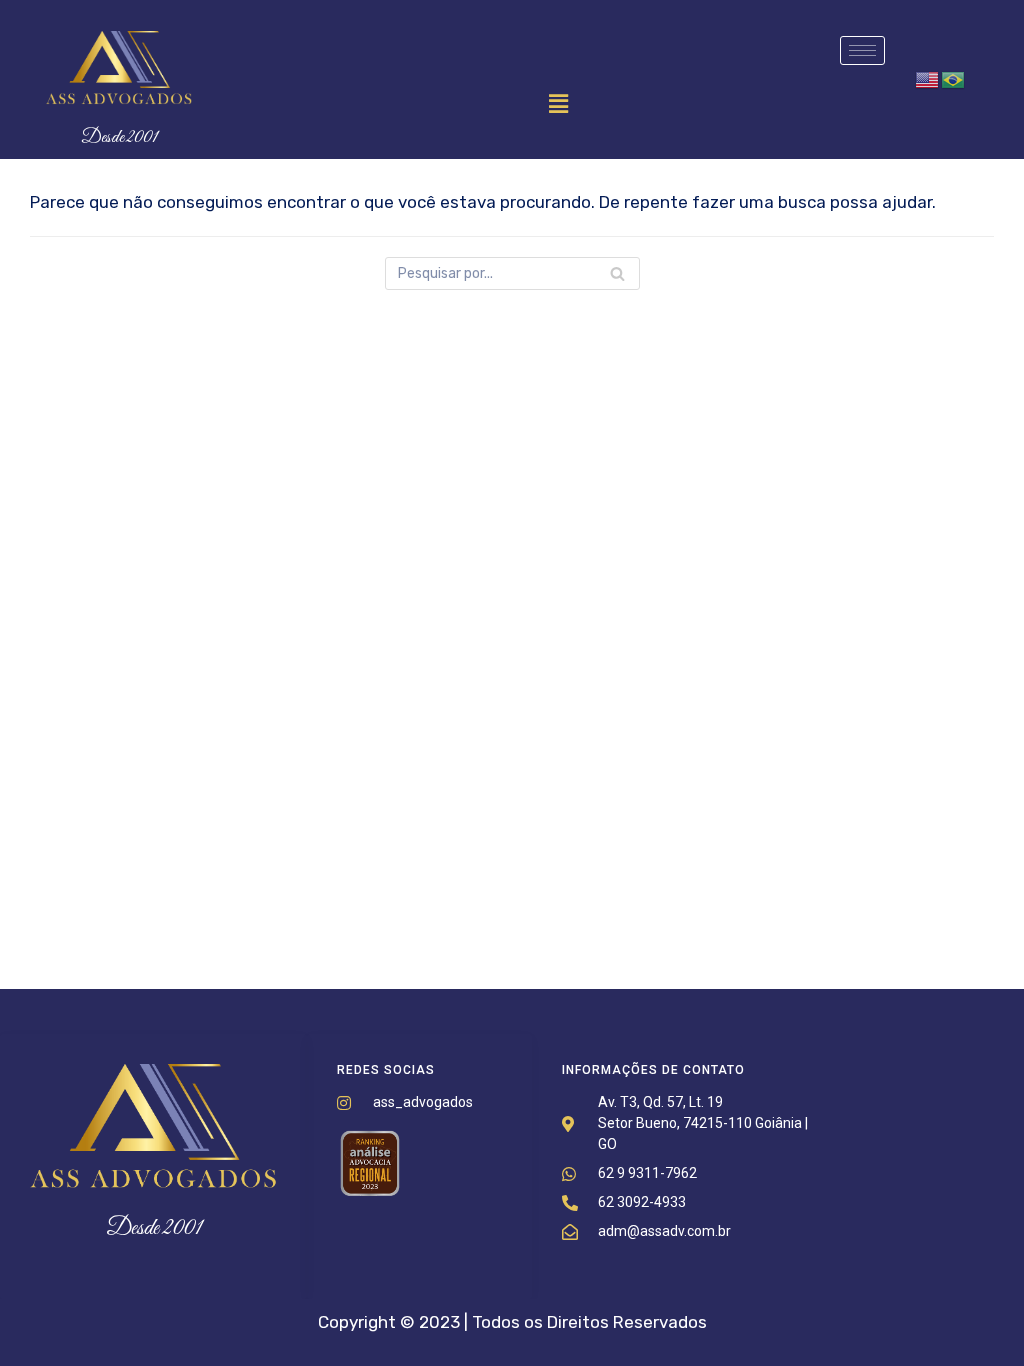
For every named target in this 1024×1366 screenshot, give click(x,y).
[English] (928, 79)
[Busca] (617, 273)
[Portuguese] (954, 79)
